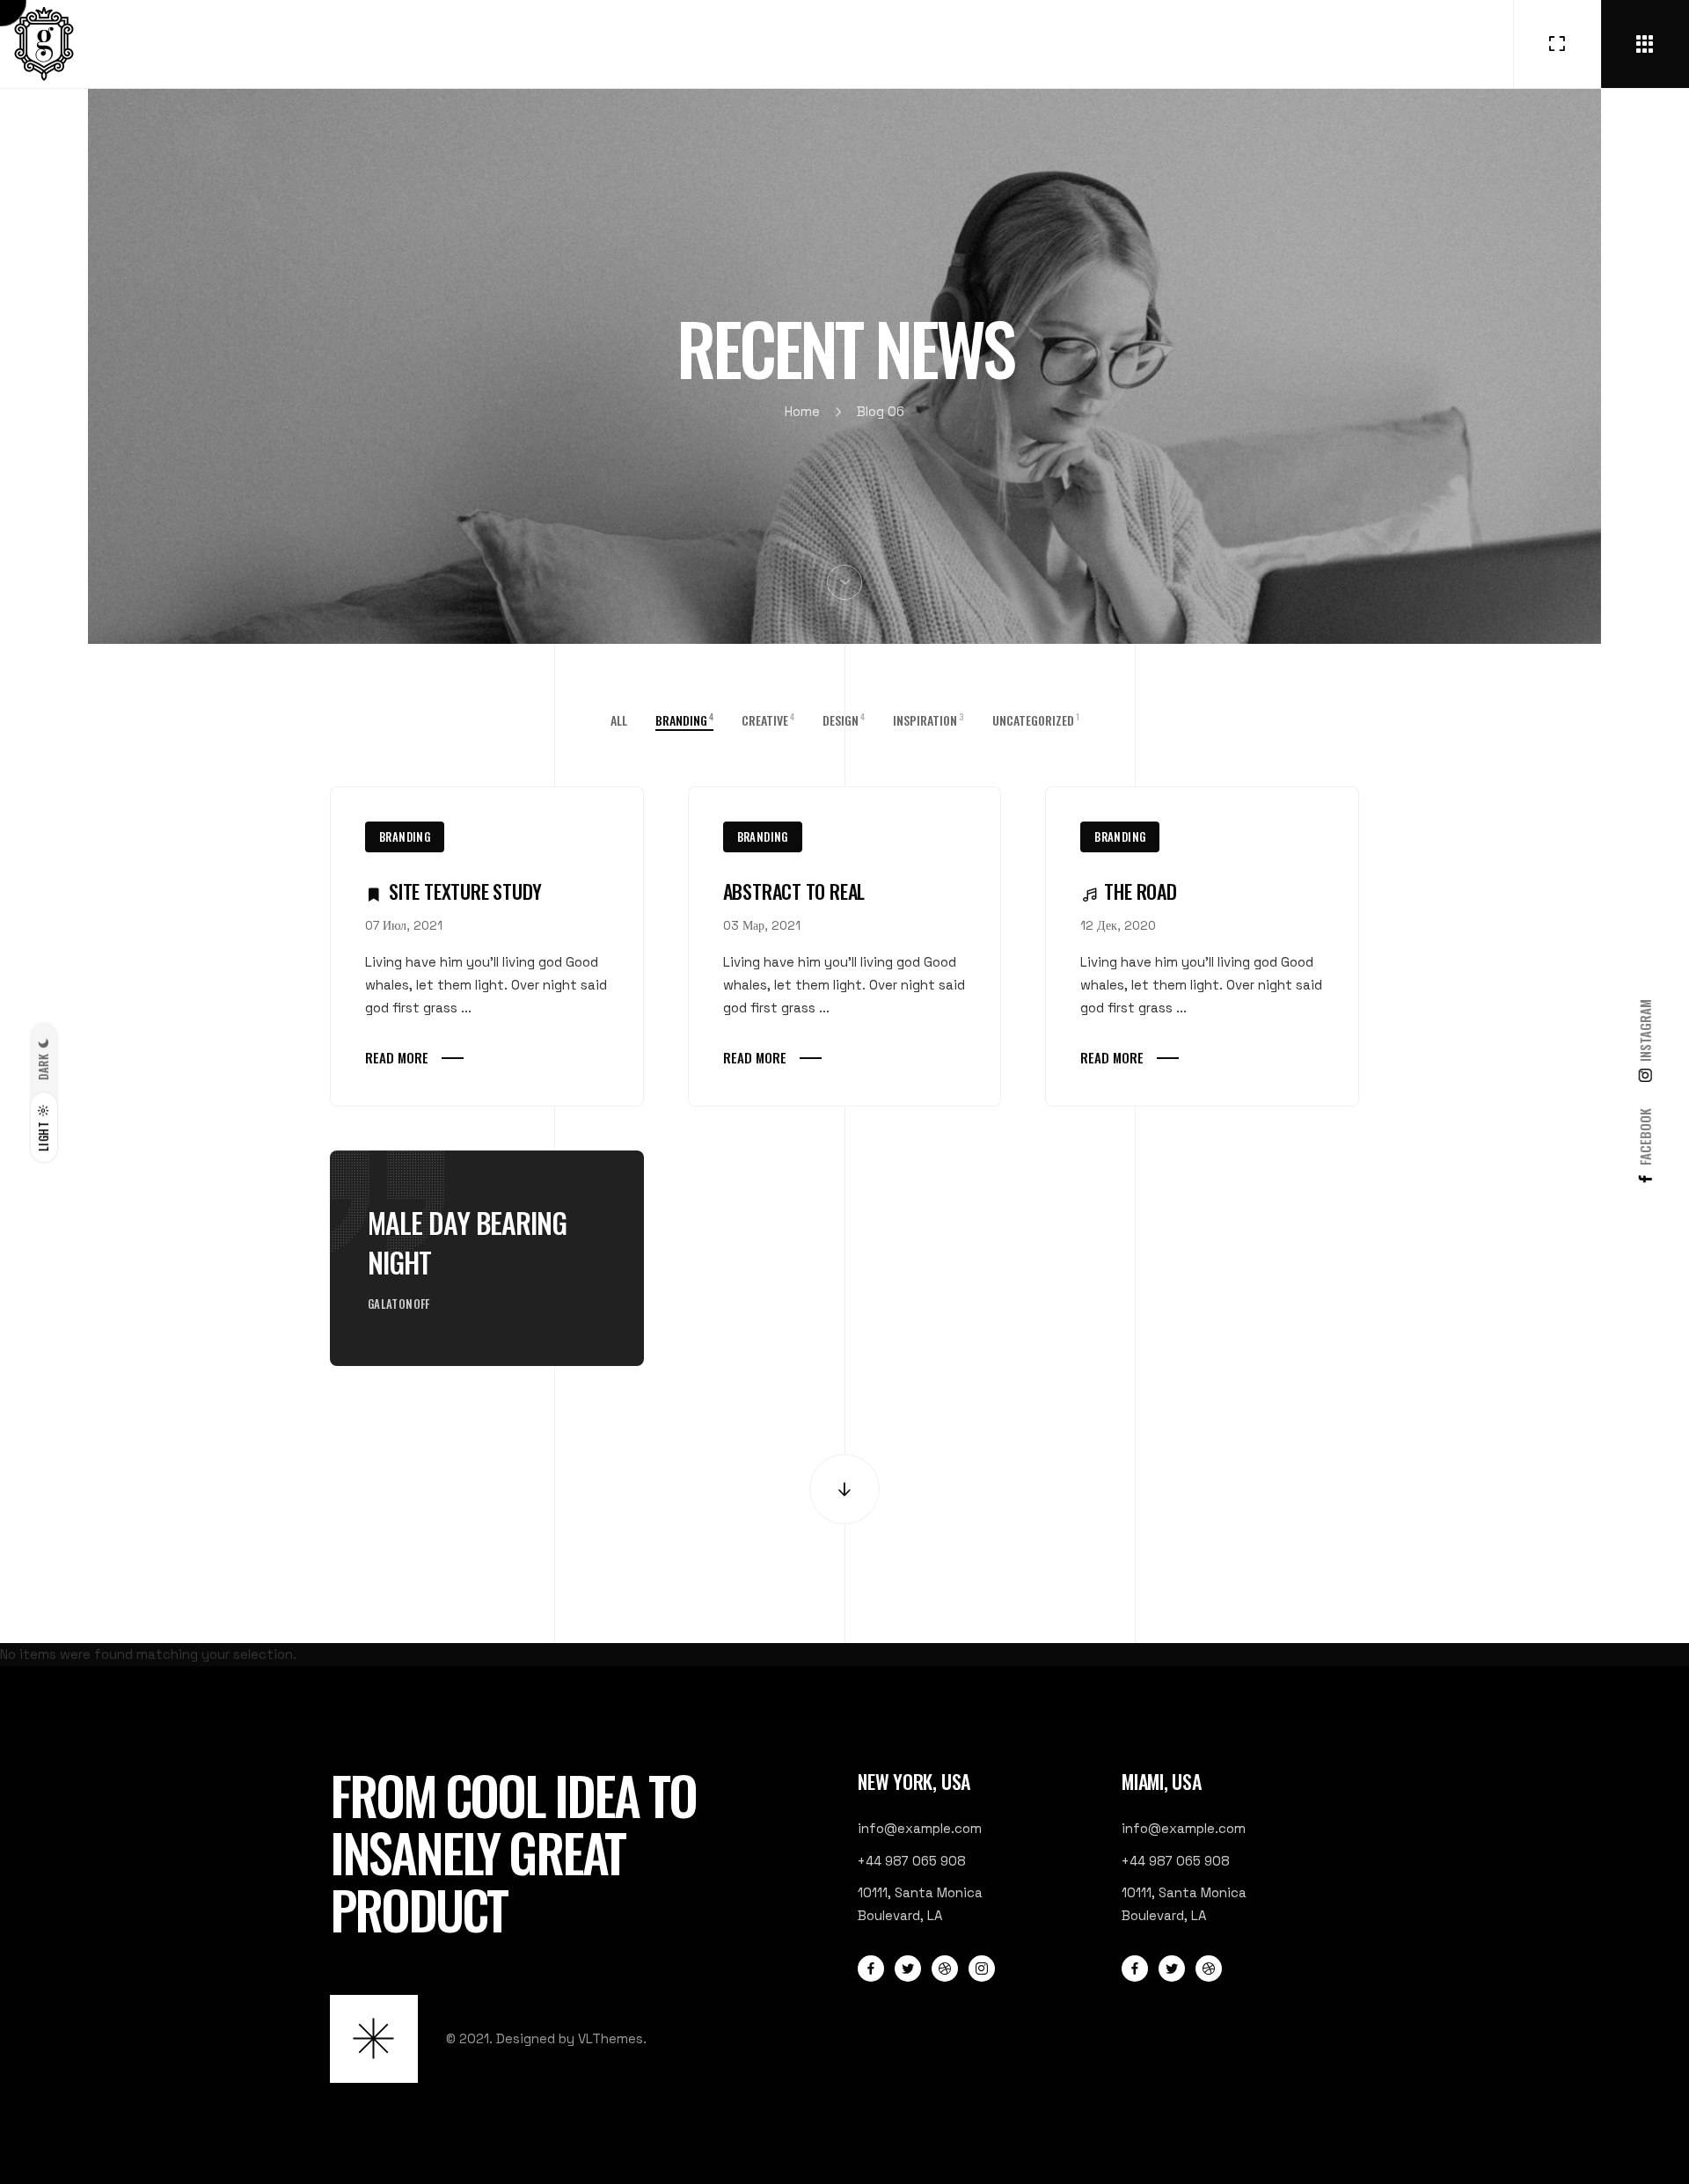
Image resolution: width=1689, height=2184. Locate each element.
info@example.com (920, 1828)
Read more (397, 1057)
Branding (405, 836)
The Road (1140, 891)
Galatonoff (399, 1304)
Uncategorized (1036, 720)
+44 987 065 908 (912, 1861)
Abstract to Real (794, 891)
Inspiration (929, 720)
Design (844, 720)
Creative (768, 720)
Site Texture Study (465, 891)
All (619, 720)
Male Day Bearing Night (468, 1242)
